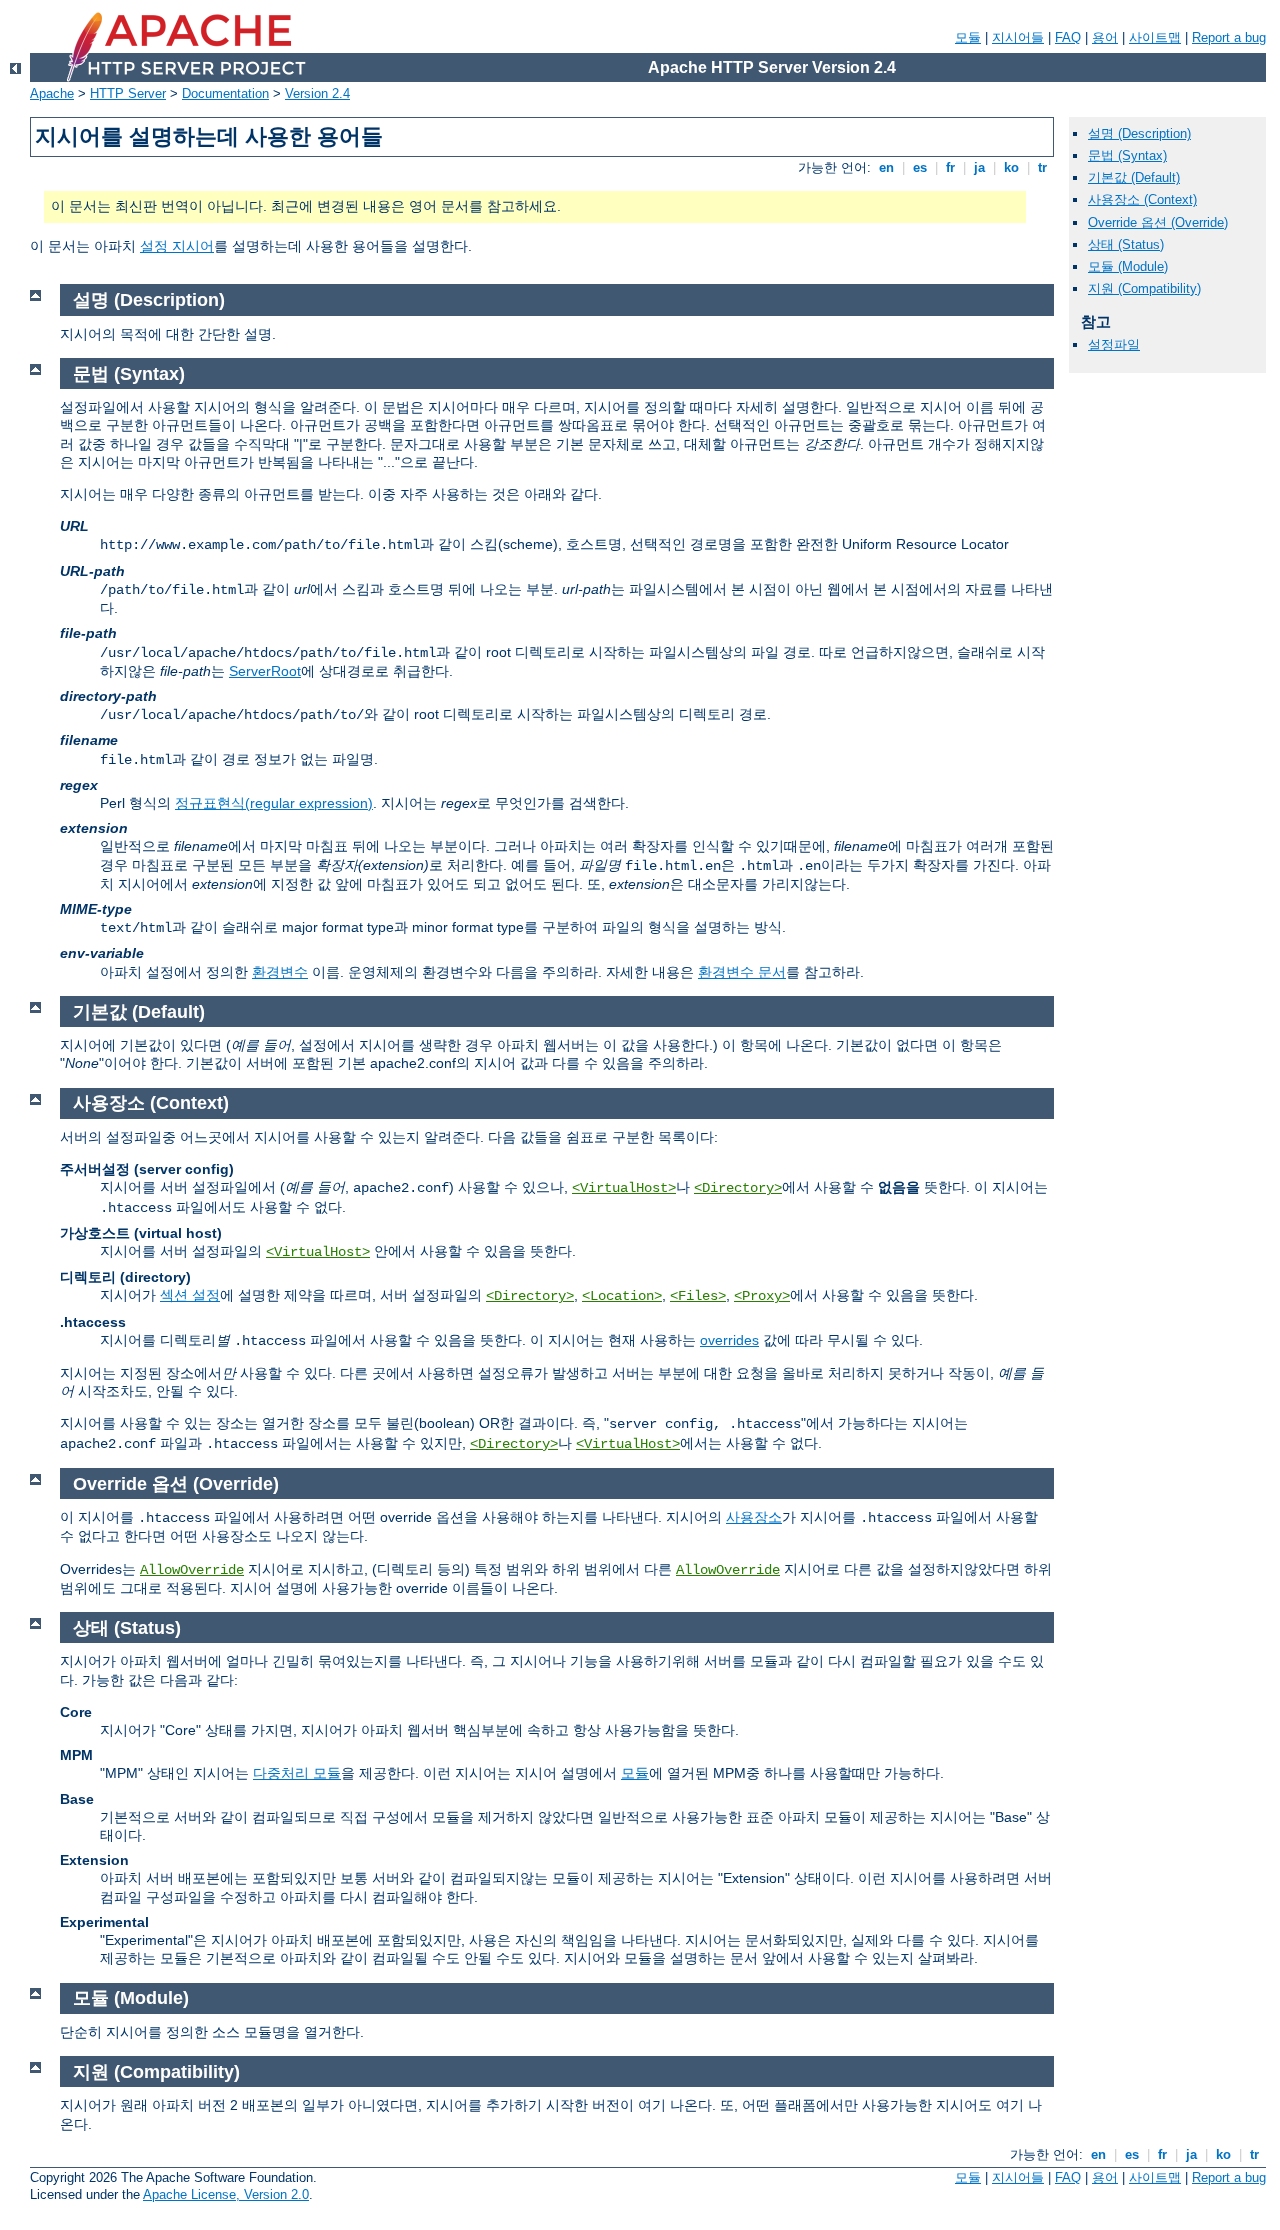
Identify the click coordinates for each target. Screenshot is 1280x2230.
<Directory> (738, 1188)
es (920, 167)
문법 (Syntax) (1127, 155)
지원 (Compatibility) (1144, 288)
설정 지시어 (177, 246)
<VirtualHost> (624, 1188)
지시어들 (1018, 37)
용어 (1105, 37)
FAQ (1068, 37)
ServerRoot (265, 671)
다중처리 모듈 (297, 1773)
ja (979, 167)
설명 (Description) (1139, 133)
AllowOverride (192, 1570)
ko (1011, 167)
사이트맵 (1155, 37)
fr (950, 167)
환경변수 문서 (742, 972)
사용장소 (754, 1517)
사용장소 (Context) (1142, 199)
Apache (52, 93)
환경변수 (280, 972)
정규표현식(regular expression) (274, 803)
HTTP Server (128, 93)
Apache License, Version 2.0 (226, 2194)
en (886, 167)
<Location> (622, 1296)
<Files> (698, 1296)
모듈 (968, 37)
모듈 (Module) (1128, 266)
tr (1042, 167)
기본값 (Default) (1134, 177)
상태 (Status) (1126, 244)
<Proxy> (762, 1296)
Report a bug (1229, 37)
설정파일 (1114, 344)
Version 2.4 (317, 93)
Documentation (225, 93)
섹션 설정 (190, 1295)
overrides (729, 1340)
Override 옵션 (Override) (1158, 222)
